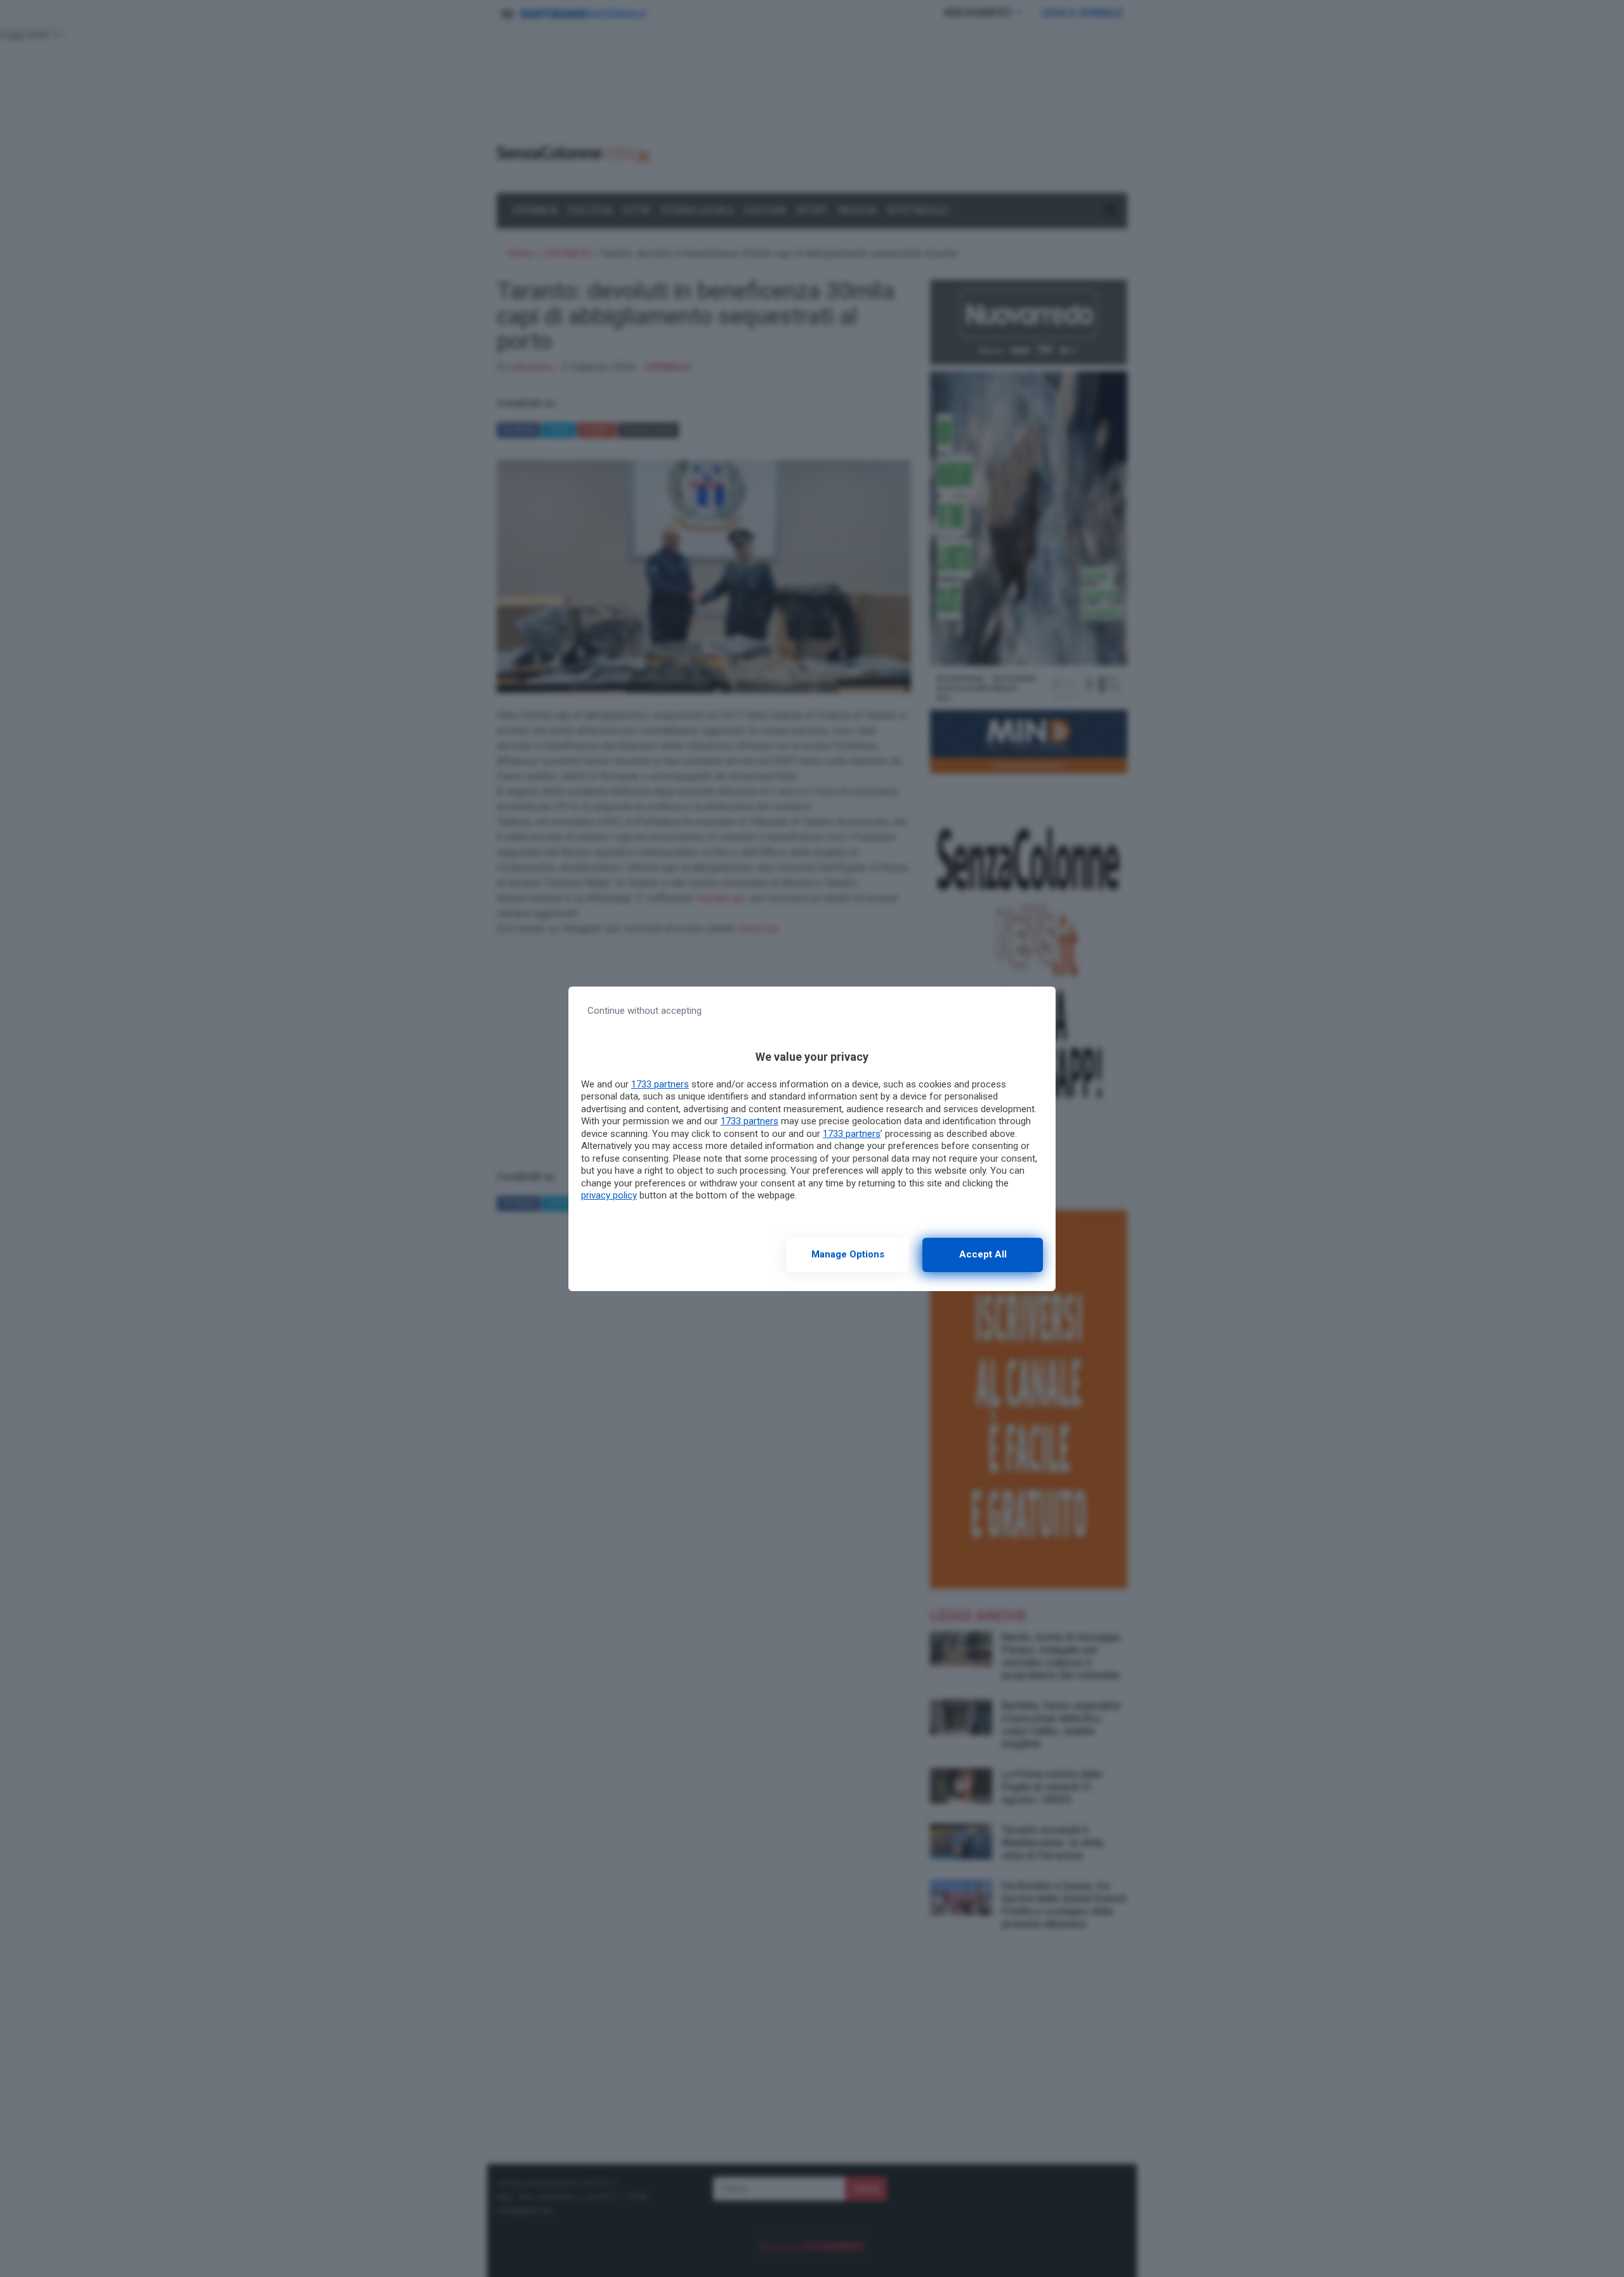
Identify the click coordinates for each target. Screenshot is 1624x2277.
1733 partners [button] (660, 1084)
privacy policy (609, 1195)
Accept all (983, 1254)
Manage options (848, 1254)
